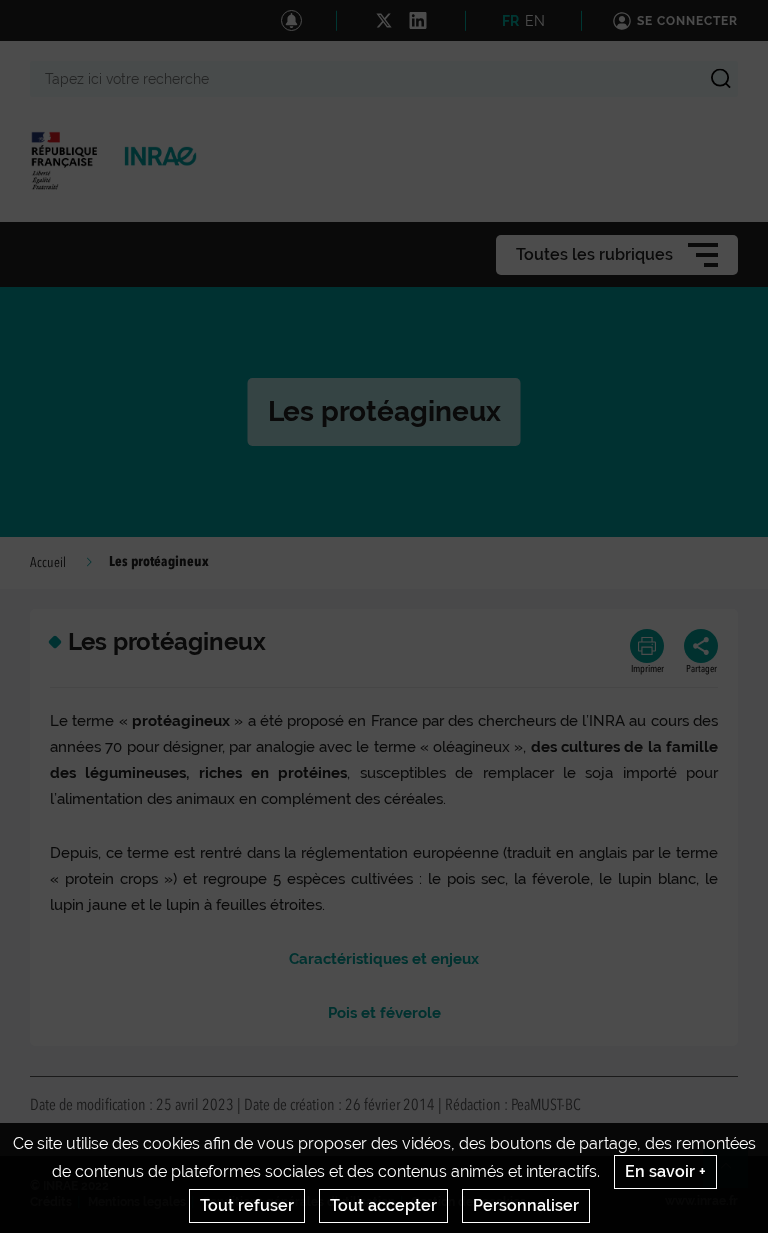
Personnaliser (526, 1205)
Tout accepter (383, 1205)
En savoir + (665, 1171)
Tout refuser (247, 1205)
